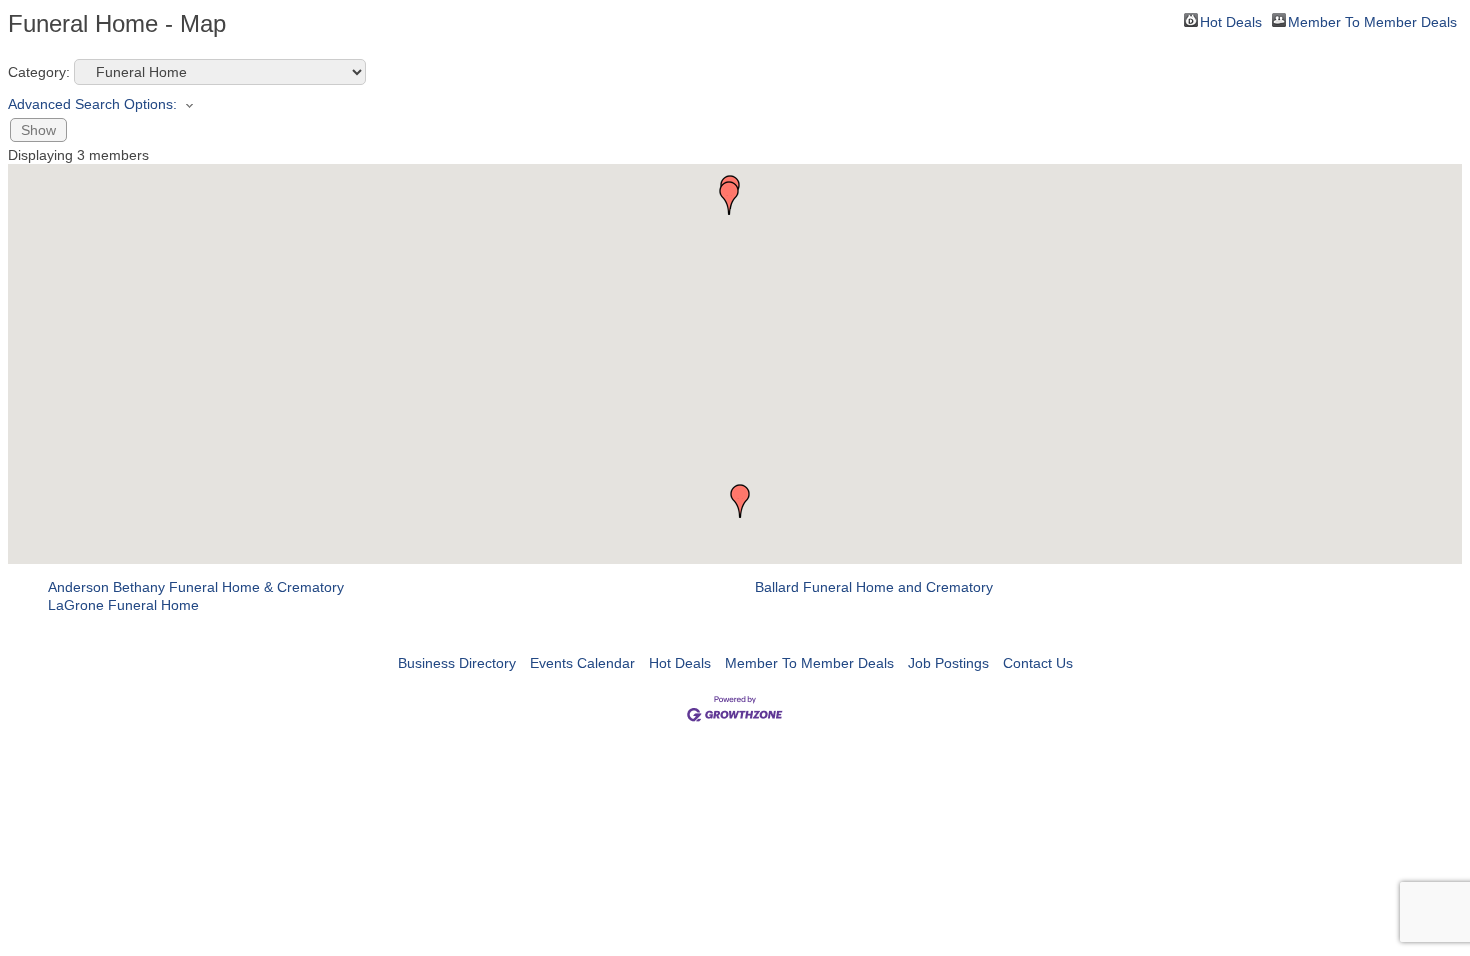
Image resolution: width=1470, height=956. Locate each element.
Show (38, 130)
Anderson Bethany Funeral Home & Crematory (196, 587)
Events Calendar (582, 663)
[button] (740, 501)
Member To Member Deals (1372, 20)
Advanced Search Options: (92, 104)
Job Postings (948, 663)
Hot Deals (1231, 20)
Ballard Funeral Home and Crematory (874, 587)
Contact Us (1038, 663)
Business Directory (457, 663)
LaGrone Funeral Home (123, 605)
